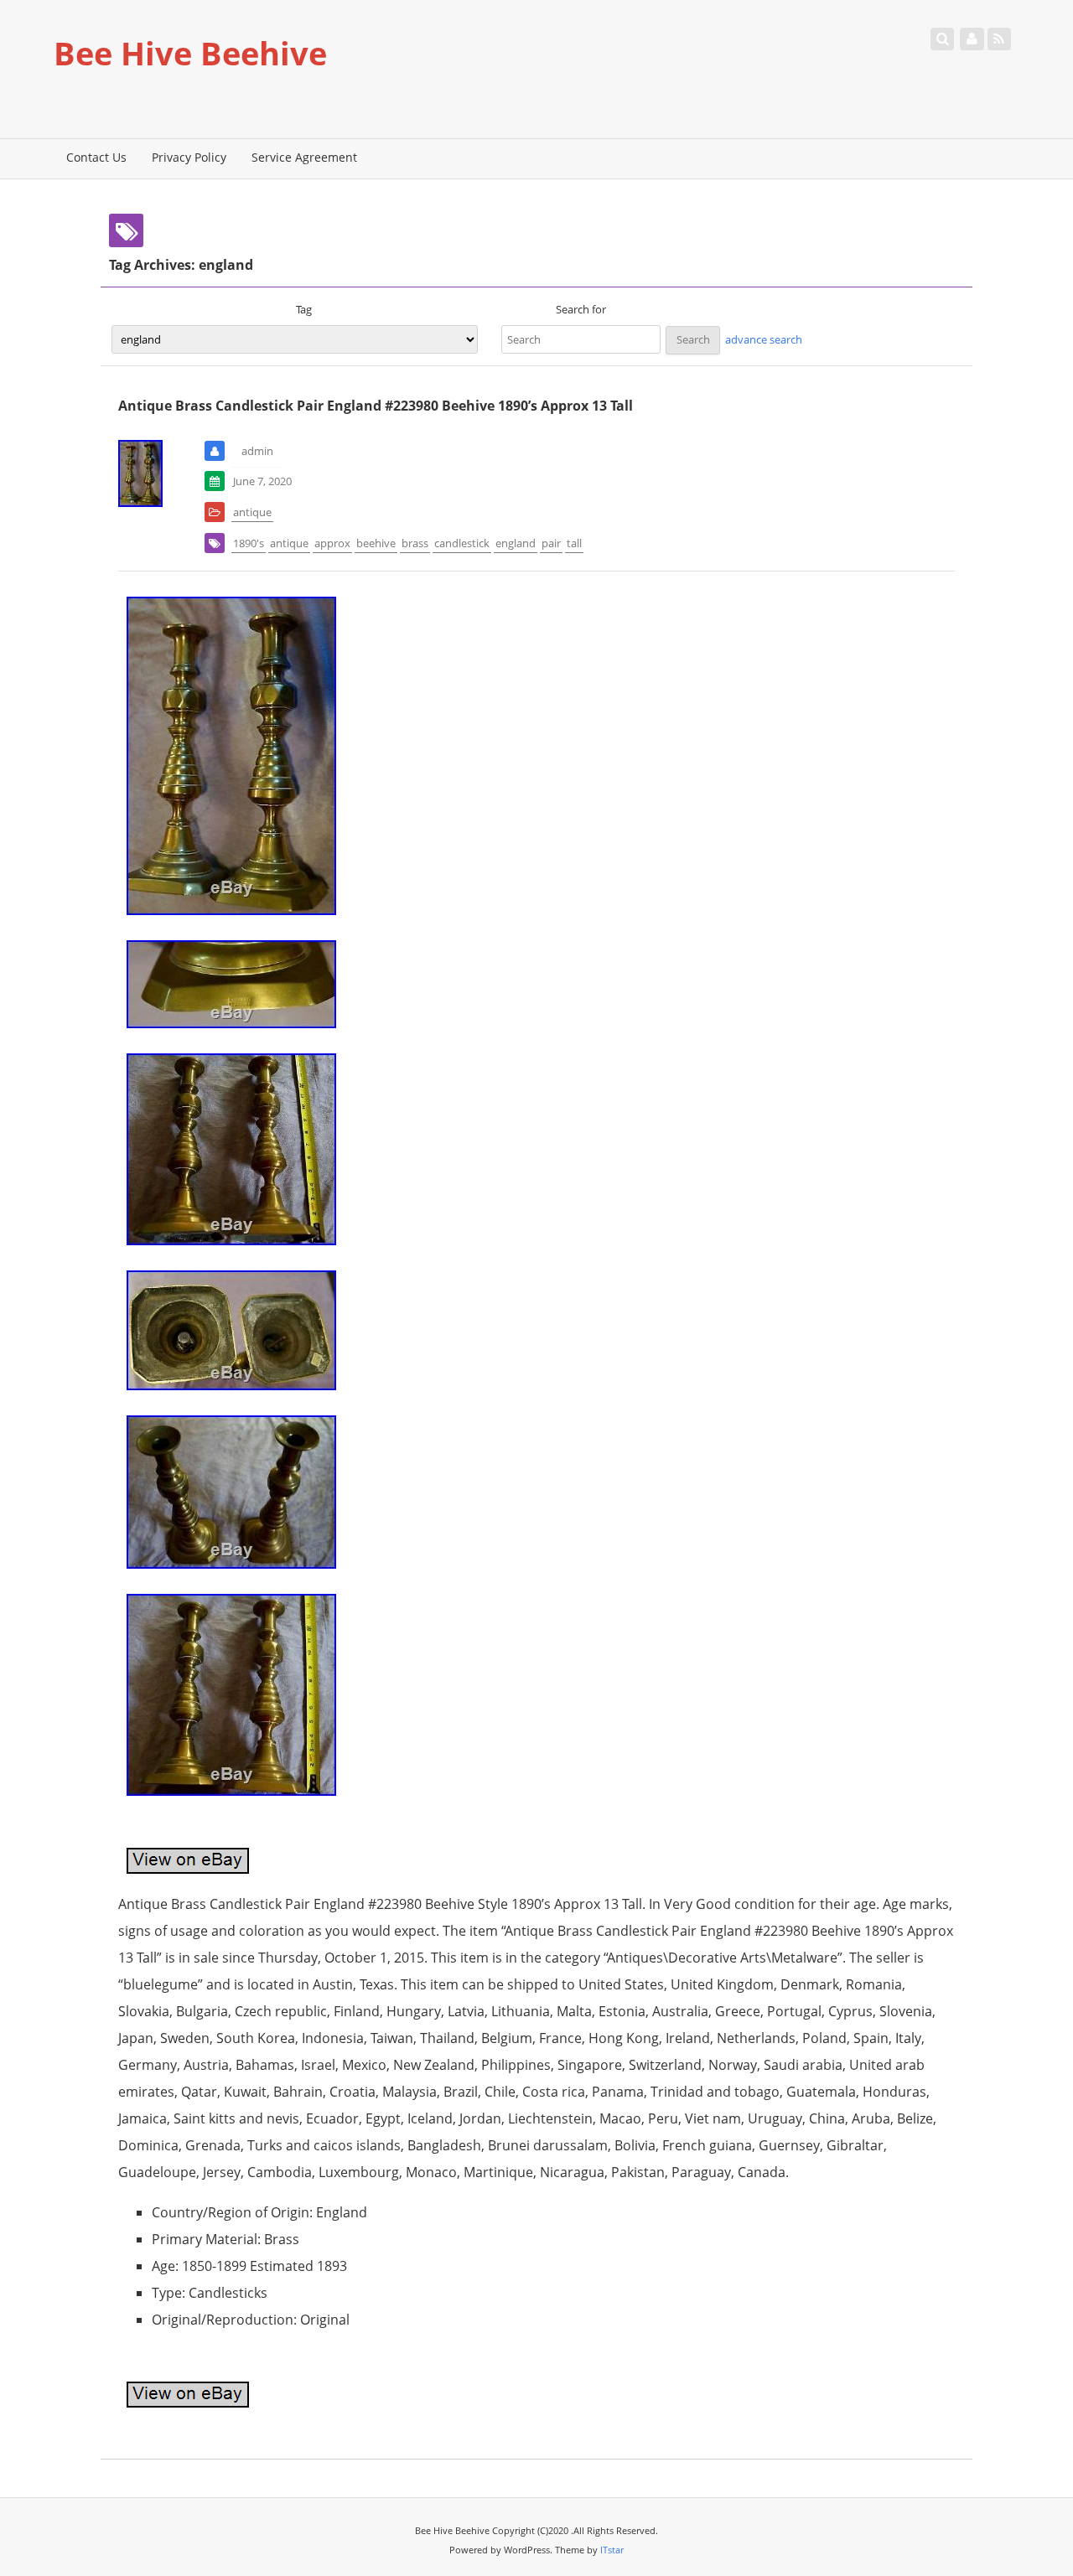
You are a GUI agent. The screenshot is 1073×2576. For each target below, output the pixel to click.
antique (252, 512)
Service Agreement (304, 157)
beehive (376, 543)
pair (551, 543)
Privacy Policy (189, 157)
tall (574, 543)
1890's (249, 543)
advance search (764, 339)
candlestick (462, 543)
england (516, 543)
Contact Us (96, 157)
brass (415, 543)
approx (332, 543)
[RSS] (999, 39)
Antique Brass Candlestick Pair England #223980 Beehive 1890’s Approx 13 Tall (376, 406)
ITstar (612, 2550)
